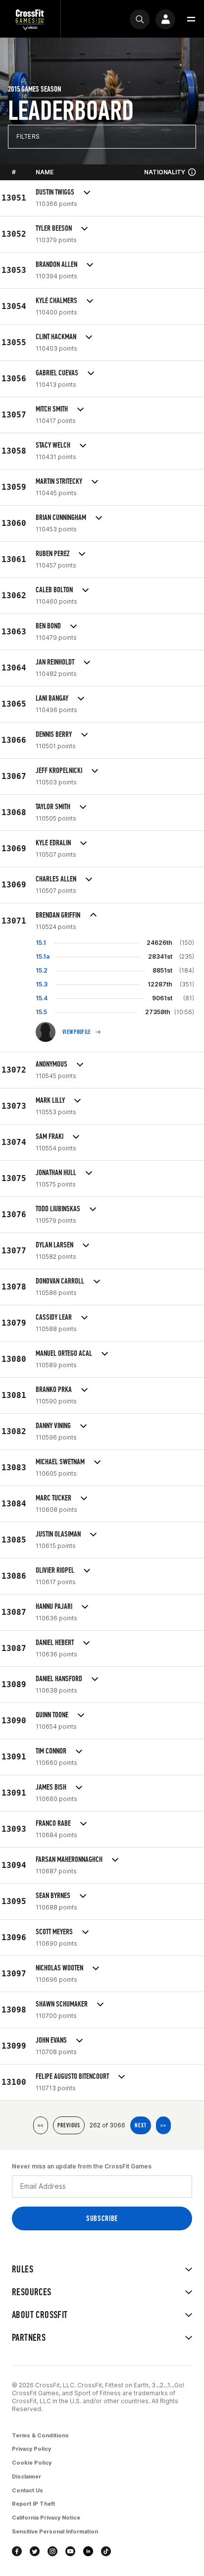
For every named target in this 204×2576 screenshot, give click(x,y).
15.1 (41, 943)
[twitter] (35, 2551)
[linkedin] (88, 2551)
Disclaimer (26, 2476)
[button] (191, 19)
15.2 (42, 970)
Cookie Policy (32, 2463)
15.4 (42, 998)
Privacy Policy (31, 2449)
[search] (140, 19)
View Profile (77, 1032)
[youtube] (70, 2551)
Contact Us (27, 2490)
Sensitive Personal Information (55, 2531)
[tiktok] (106, 2551)
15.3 (42, 984)
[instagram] (52, 2551)
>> (163, 2125)
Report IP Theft (33, 2504)
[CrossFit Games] (30, 19)
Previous (69, 2125)
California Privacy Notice (46, 2518)
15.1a (43, 956)
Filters (28, 136)
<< (41, 2125)
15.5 (41, 1012)
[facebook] (17, 2551)
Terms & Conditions (40, 2435)
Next (141, 2125)
